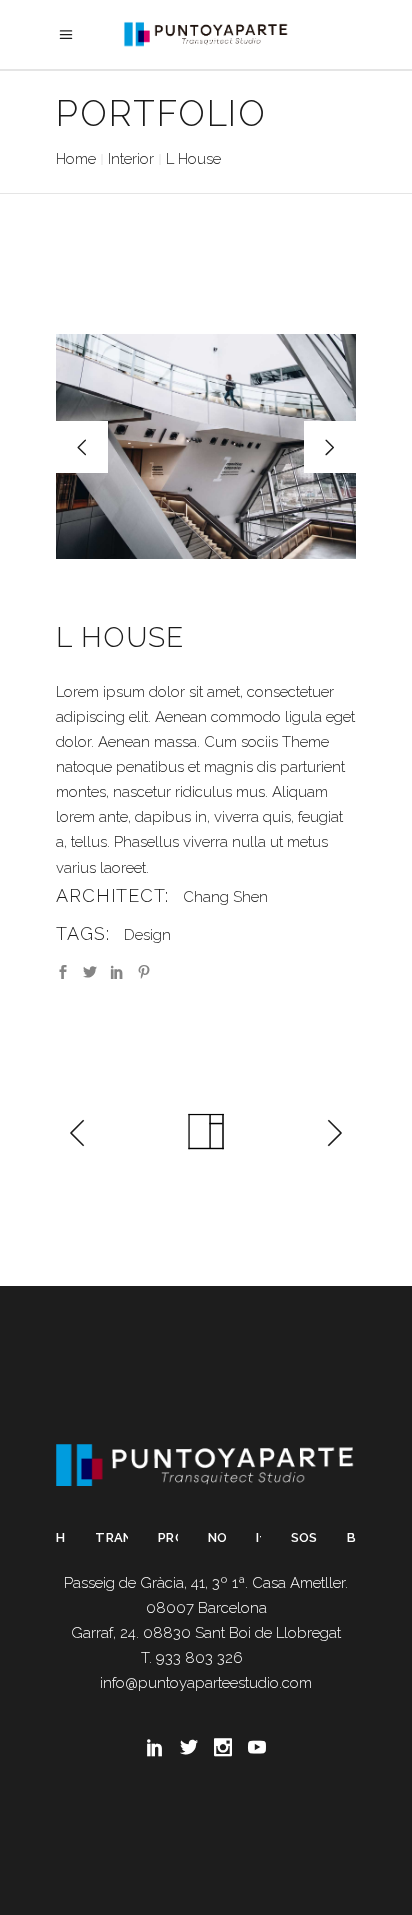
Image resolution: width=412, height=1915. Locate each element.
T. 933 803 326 (192, 1658)
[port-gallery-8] (206, 446)
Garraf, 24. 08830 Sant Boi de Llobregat (206, 1633)
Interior (131, 159)
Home (76, 159)
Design (147, 935)
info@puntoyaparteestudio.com (206, 1683)
